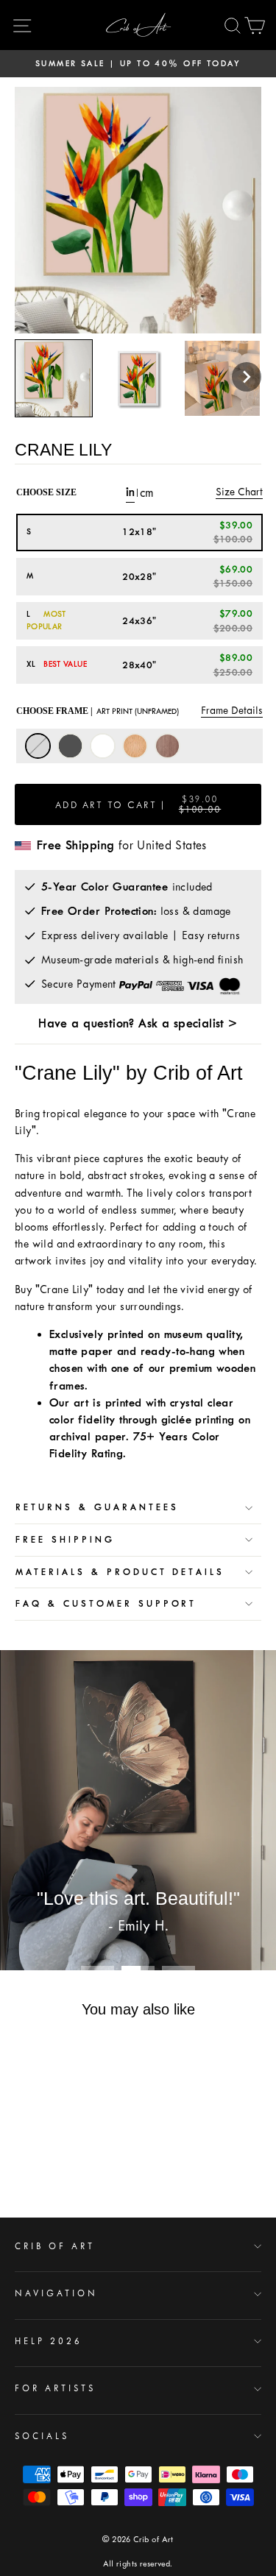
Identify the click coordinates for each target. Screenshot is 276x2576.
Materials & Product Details (120, 1572)
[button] (247, 377)
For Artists (55, 2388)
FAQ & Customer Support (106, 1604)
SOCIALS (42, 2436)
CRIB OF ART (55, 2246)
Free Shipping (65, 1540)
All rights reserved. (138, 2564)
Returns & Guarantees (97, 1507)
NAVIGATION (56, 2293)
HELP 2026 (49, 2341)
